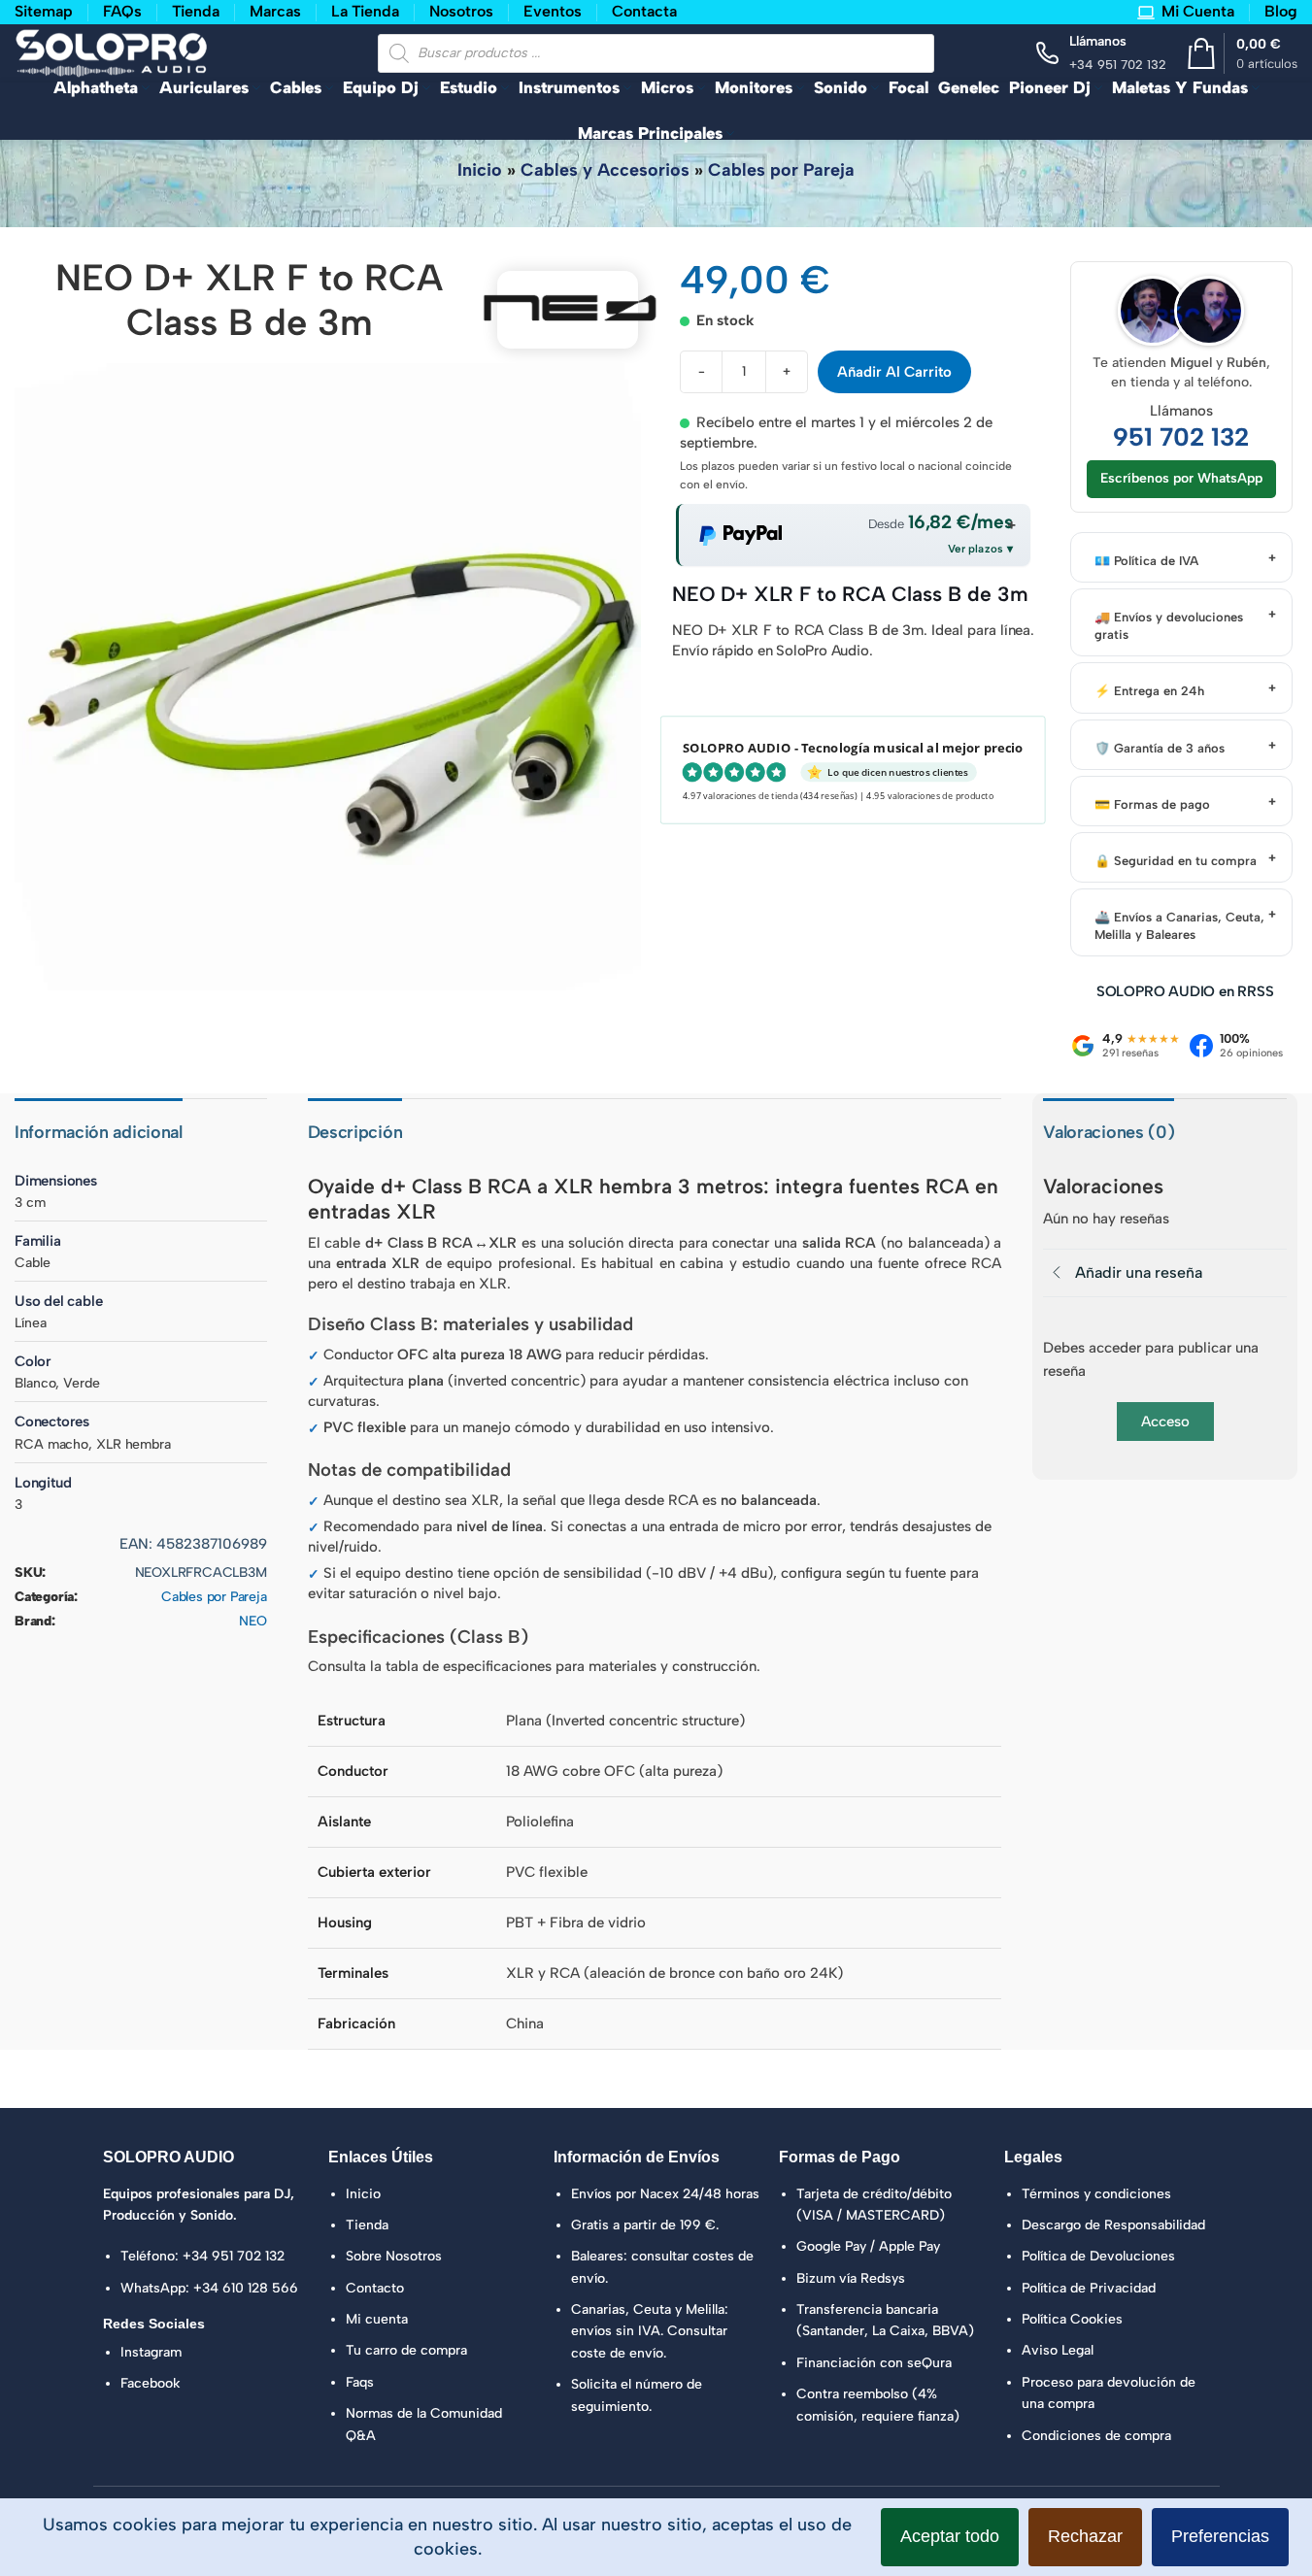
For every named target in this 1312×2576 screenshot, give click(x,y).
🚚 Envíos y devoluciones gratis (1169, 626)
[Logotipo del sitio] (112, 51)
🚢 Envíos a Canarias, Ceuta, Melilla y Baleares (1179, 926)
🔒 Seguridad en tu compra (1176, 861)
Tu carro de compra (406, 2350)
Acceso (1165, 1422)
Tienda (367, 2225)
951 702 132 (1181, 437)
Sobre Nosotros (394, 2256)
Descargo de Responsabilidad (1113, 2225)
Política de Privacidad (1089, 2288)
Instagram (151, 2352)
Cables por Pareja (781, 170)
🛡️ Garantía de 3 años (1160, 748)
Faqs (360, 2382)
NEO (252, 1621)
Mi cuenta (377, 2319)
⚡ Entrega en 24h (1149, 691)
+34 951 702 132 (234, 2256)
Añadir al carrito (894, 372)
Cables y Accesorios (605, 170)
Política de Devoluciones (1098, 2256)
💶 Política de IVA (1146, 561)
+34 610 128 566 (246, 2288)
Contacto (375, 2288)
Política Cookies (1072, 2319)
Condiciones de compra (1096, 2436)
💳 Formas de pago (1152, 804)
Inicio (480, 170)
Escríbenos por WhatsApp (1181, 478)
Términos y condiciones (1096, 2194)
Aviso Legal (1058, 2350)
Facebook (151, 2383)
